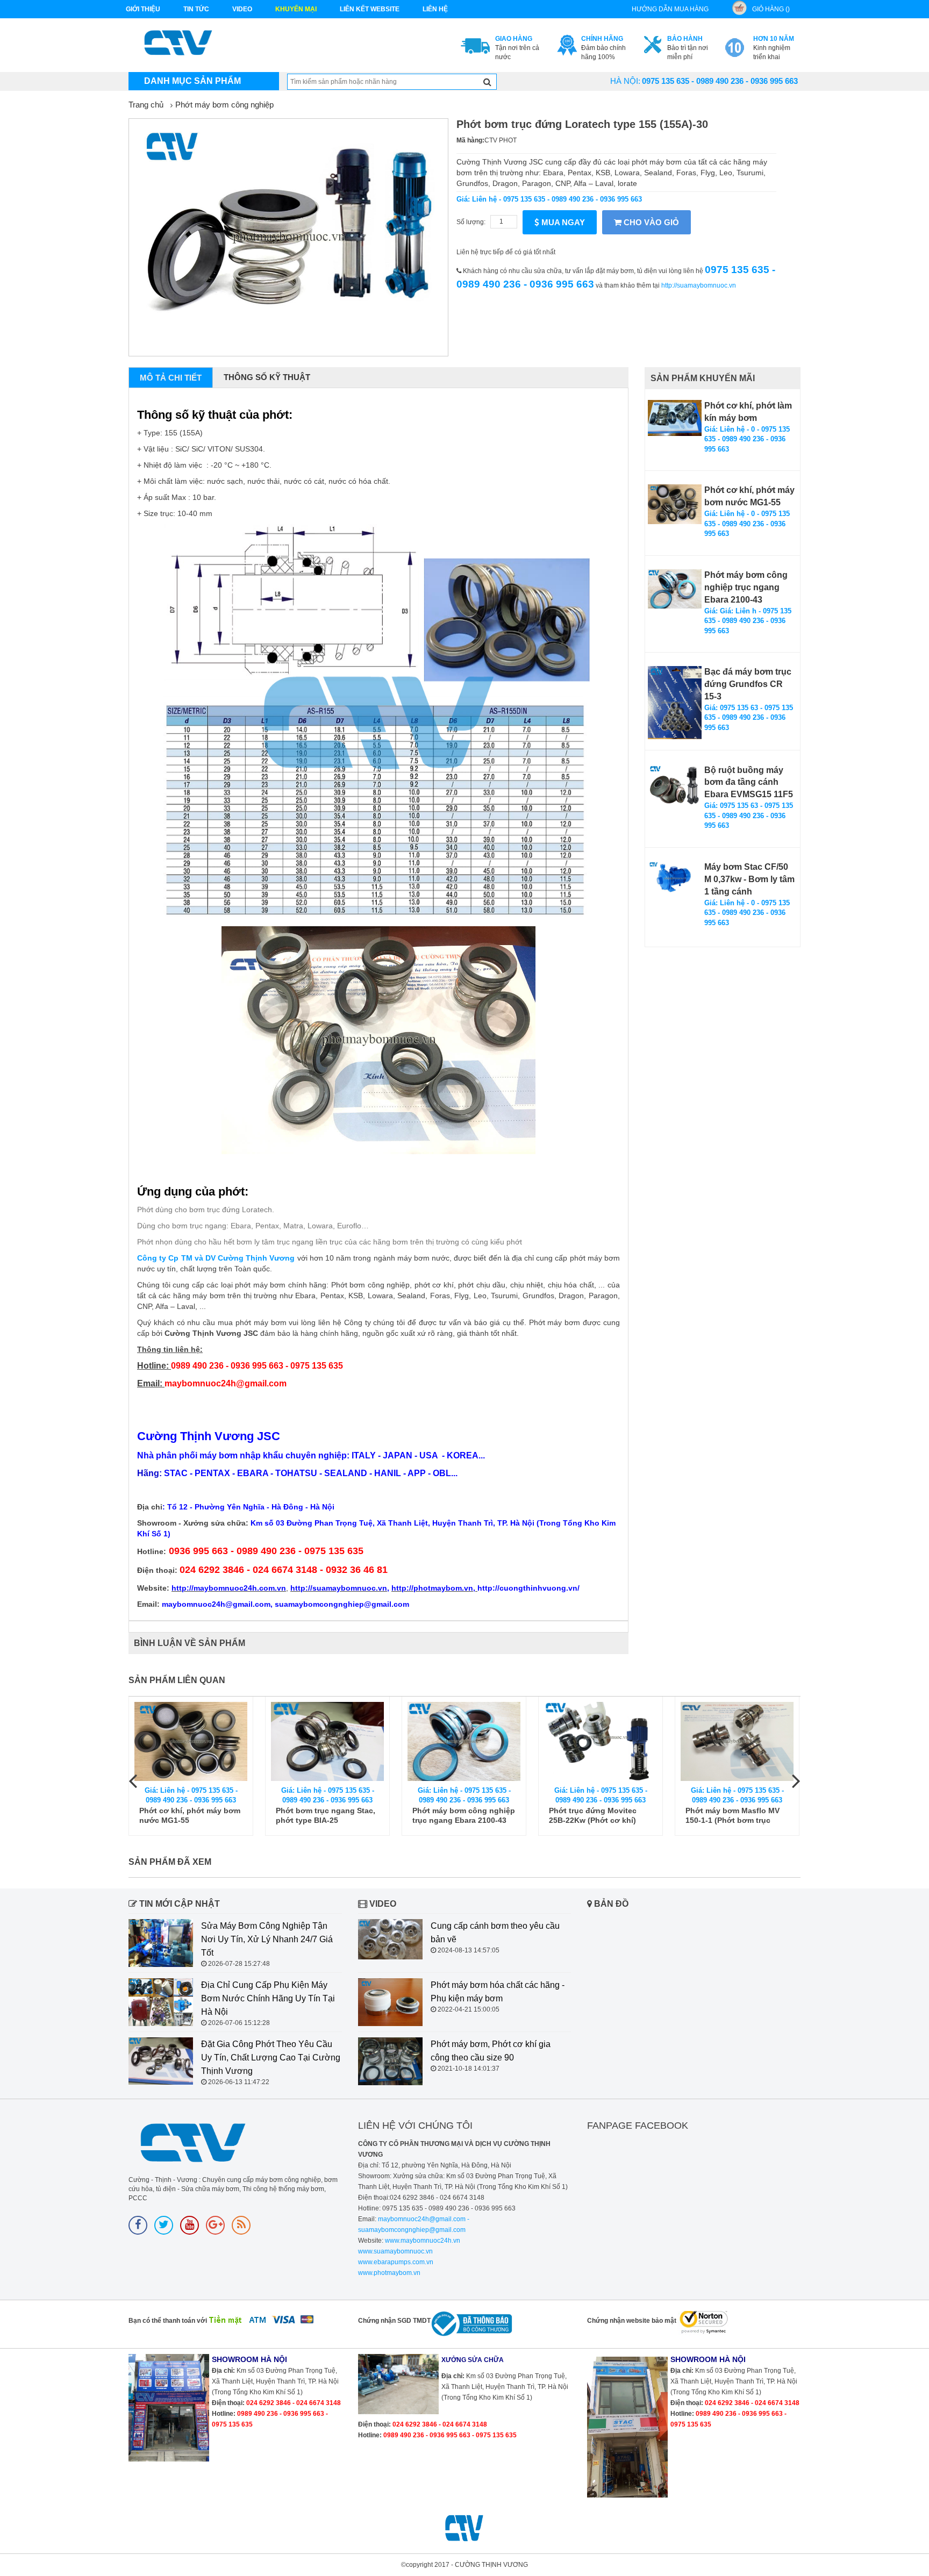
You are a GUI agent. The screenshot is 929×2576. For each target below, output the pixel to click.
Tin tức (196, 9)
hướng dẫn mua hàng (670, 9)
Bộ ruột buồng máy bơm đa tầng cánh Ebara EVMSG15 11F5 (749, 782)
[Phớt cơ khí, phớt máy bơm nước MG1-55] (675, 504)
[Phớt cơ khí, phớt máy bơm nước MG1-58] (737, 1741)
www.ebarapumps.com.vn (396, 2262)
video (242, 9)
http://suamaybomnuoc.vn (699, 285)
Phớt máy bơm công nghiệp (224, 105)
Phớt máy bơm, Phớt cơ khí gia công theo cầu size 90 (491, 2051)
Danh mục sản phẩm (192, 81)
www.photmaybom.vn (389, 2273)
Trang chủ (146, 105)
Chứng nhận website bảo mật (632, 2321)
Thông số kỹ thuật (267, 377)
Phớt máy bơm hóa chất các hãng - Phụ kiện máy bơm (498, 1992)
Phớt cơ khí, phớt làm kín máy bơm (748, 412)
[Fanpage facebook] (138, 2225)
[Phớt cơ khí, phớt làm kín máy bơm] (675, 418)
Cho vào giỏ (650, 222)
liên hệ (435, 9)
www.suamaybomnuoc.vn (395, 2251)
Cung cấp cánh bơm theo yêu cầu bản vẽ (495, 1933)
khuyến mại (296, 9)
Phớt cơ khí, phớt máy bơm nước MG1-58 (736, 1815)
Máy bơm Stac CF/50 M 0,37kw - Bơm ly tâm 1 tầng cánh (749, 879)
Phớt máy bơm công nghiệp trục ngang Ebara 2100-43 (746, 587)
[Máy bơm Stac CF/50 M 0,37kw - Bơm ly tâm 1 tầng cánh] (675, 878)
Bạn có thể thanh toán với (168, 2321)
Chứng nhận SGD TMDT (394, 2321)
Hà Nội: (625, 81)
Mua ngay (562, 222)
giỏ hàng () (771, 9)
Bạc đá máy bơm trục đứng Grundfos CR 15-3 (748, 684)
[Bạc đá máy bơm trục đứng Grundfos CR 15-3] (675, 703)
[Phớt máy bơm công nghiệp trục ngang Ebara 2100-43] (675, 589)
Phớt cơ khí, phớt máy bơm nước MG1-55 (749, 496)
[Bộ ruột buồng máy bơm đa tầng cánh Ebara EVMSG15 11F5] (675, 785)
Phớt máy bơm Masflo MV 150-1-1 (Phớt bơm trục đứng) (596, 1816)
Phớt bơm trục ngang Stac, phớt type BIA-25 (189, 1815)
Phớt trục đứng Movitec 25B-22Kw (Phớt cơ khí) (456, 1815)
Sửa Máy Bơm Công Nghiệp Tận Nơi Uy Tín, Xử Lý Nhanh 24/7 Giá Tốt (267, 1939)
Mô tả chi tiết (171, 378)
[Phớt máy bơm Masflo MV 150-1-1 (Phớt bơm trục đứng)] (601, 1741)
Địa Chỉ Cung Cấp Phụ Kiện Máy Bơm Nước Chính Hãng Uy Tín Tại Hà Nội (268, 1998)
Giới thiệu (143, 9)
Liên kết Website (370, 9)
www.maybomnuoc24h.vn (422, 2241)
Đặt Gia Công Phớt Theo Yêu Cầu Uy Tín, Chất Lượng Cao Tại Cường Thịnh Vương (271, 2058)
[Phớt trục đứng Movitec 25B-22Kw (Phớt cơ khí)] (464, 1741)
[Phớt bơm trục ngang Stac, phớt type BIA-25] (191, 1741)
